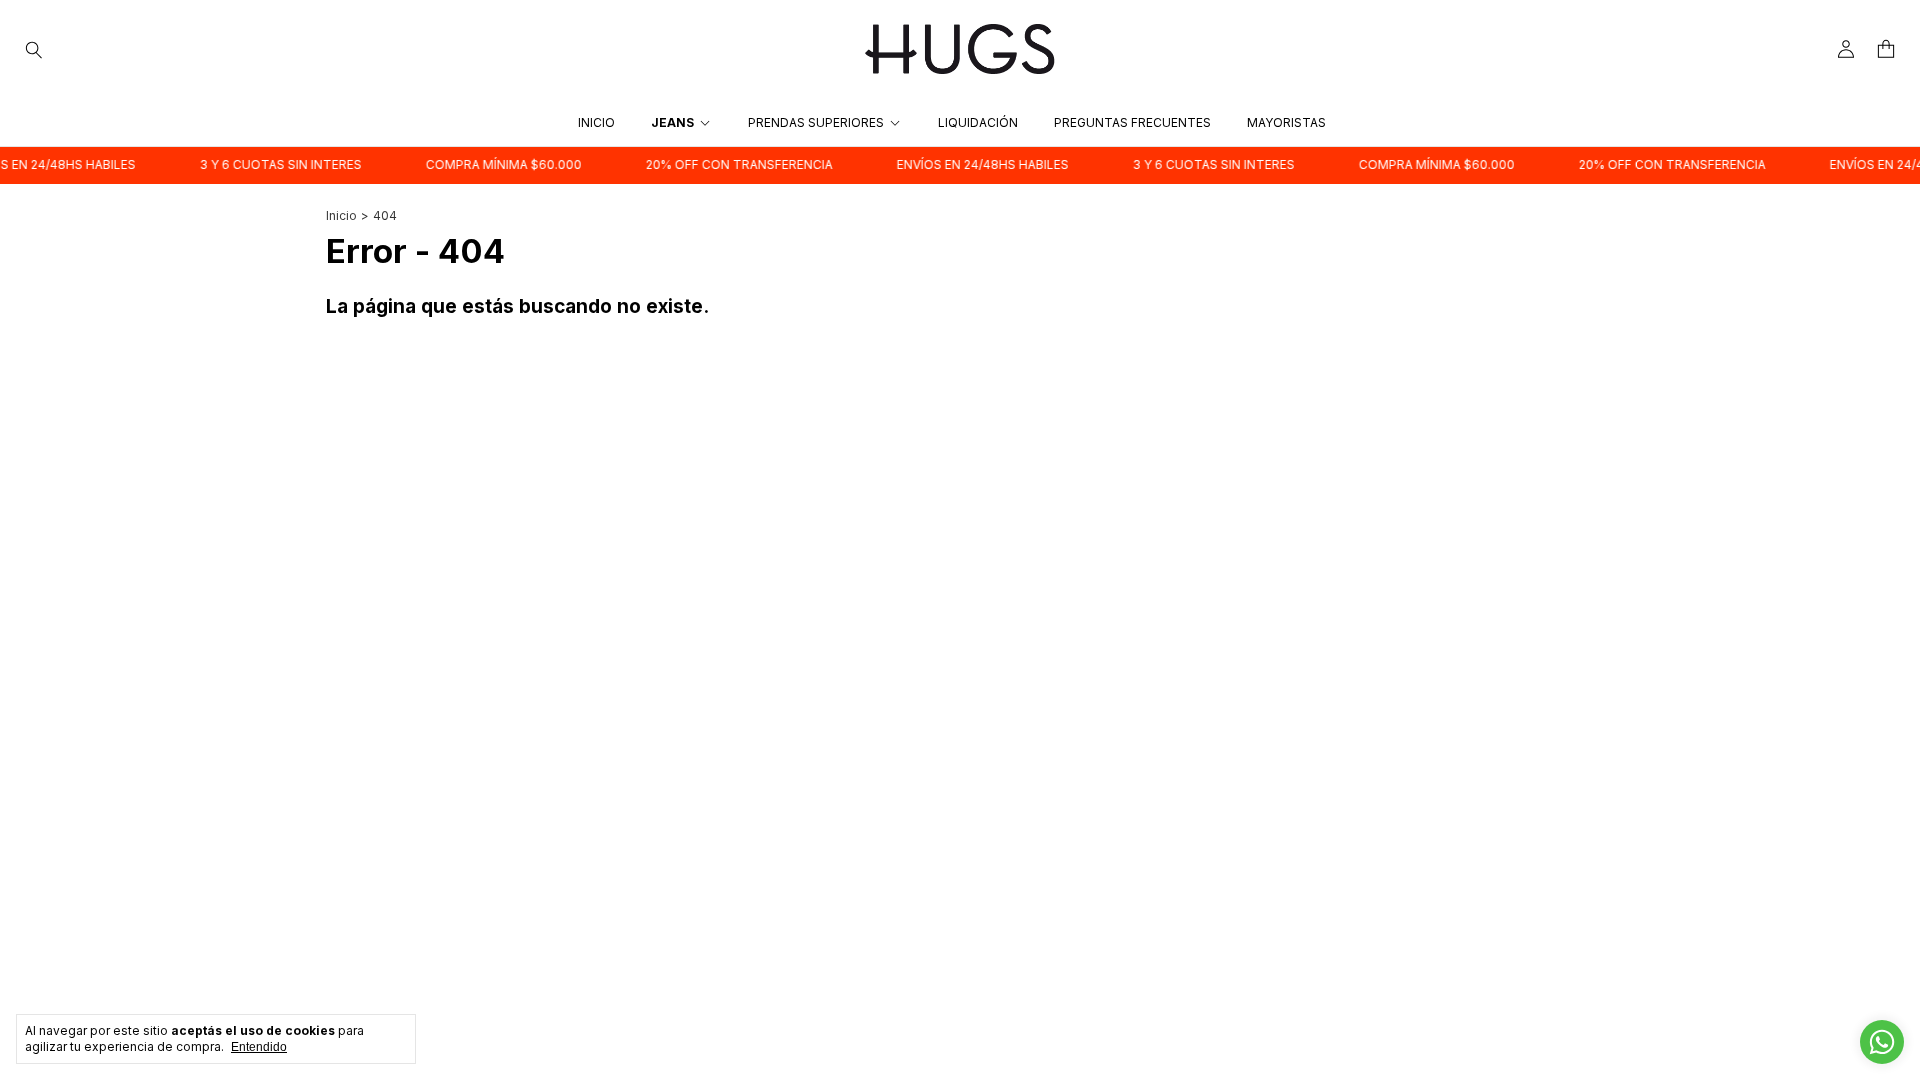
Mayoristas (1286, 122)
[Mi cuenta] (1846, 49)
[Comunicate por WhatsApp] (1882, 1042)
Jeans (672, 122)
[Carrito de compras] (1886, 49)
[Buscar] (34, 49)
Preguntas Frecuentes (1132, 122)
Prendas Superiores (816, 122)
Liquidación (978, 122)
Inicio (596, 122)
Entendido (259, 1047)
